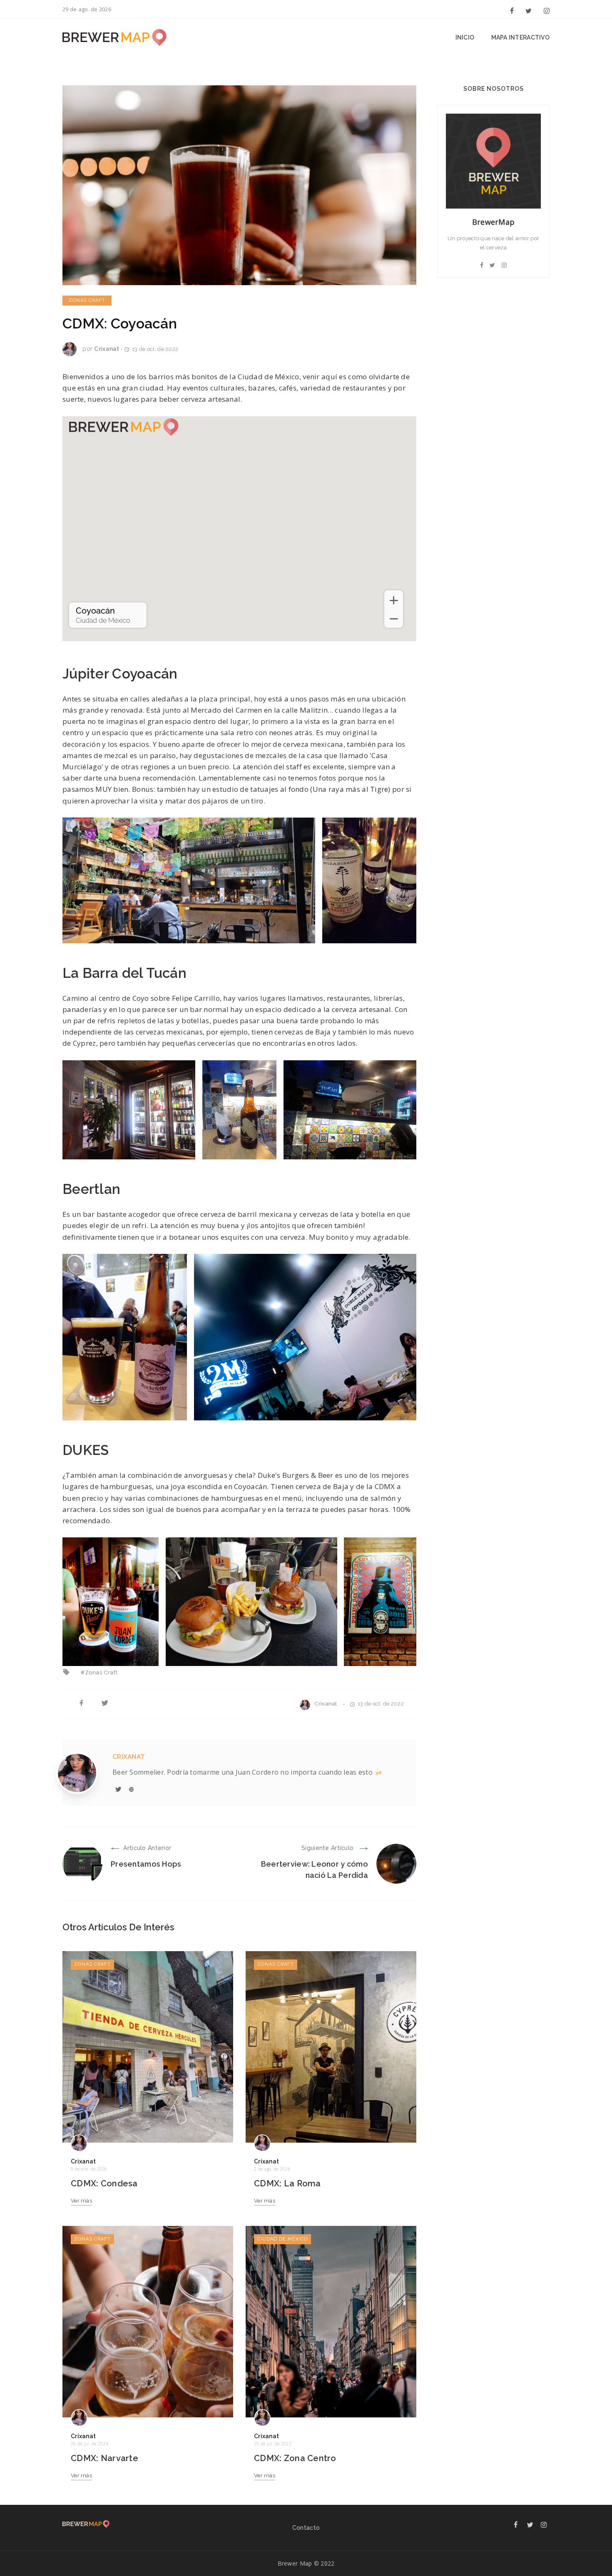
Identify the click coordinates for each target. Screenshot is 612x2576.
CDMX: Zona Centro (295, 2458)
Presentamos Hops (146, 1864)
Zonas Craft (87, 300)
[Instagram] (545, 10)
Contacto (306, 2528)
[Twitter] (529, 10)
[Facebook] (512, 10)
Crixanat (107, 349)
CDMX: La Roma (287, 2183)
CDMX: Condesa (104, 2183)
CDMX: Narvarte (104, 2458)
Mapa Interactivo (520, 37)
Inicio (465, 37)
